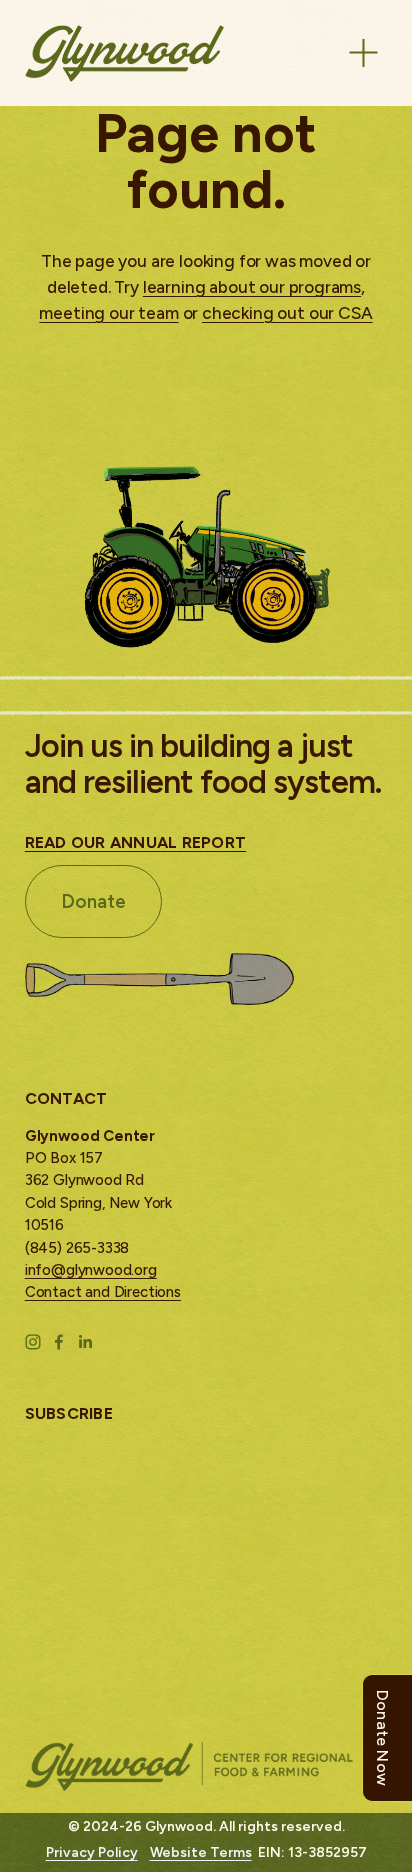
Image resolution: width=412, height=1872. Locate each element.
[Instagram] (33, 1342)
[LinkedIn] (85, 1342)
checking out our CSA (287, 313)
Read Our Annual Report (136, 842)
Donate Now (382, 1738)
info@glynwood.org (91, 1270)
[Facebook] (59, 1342)
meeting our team (108, 313)
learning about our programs (252, 287)
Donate (93, 901)
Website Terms (201, 1852)
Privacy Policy (92, 1852)
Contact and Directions (103, 1292)
